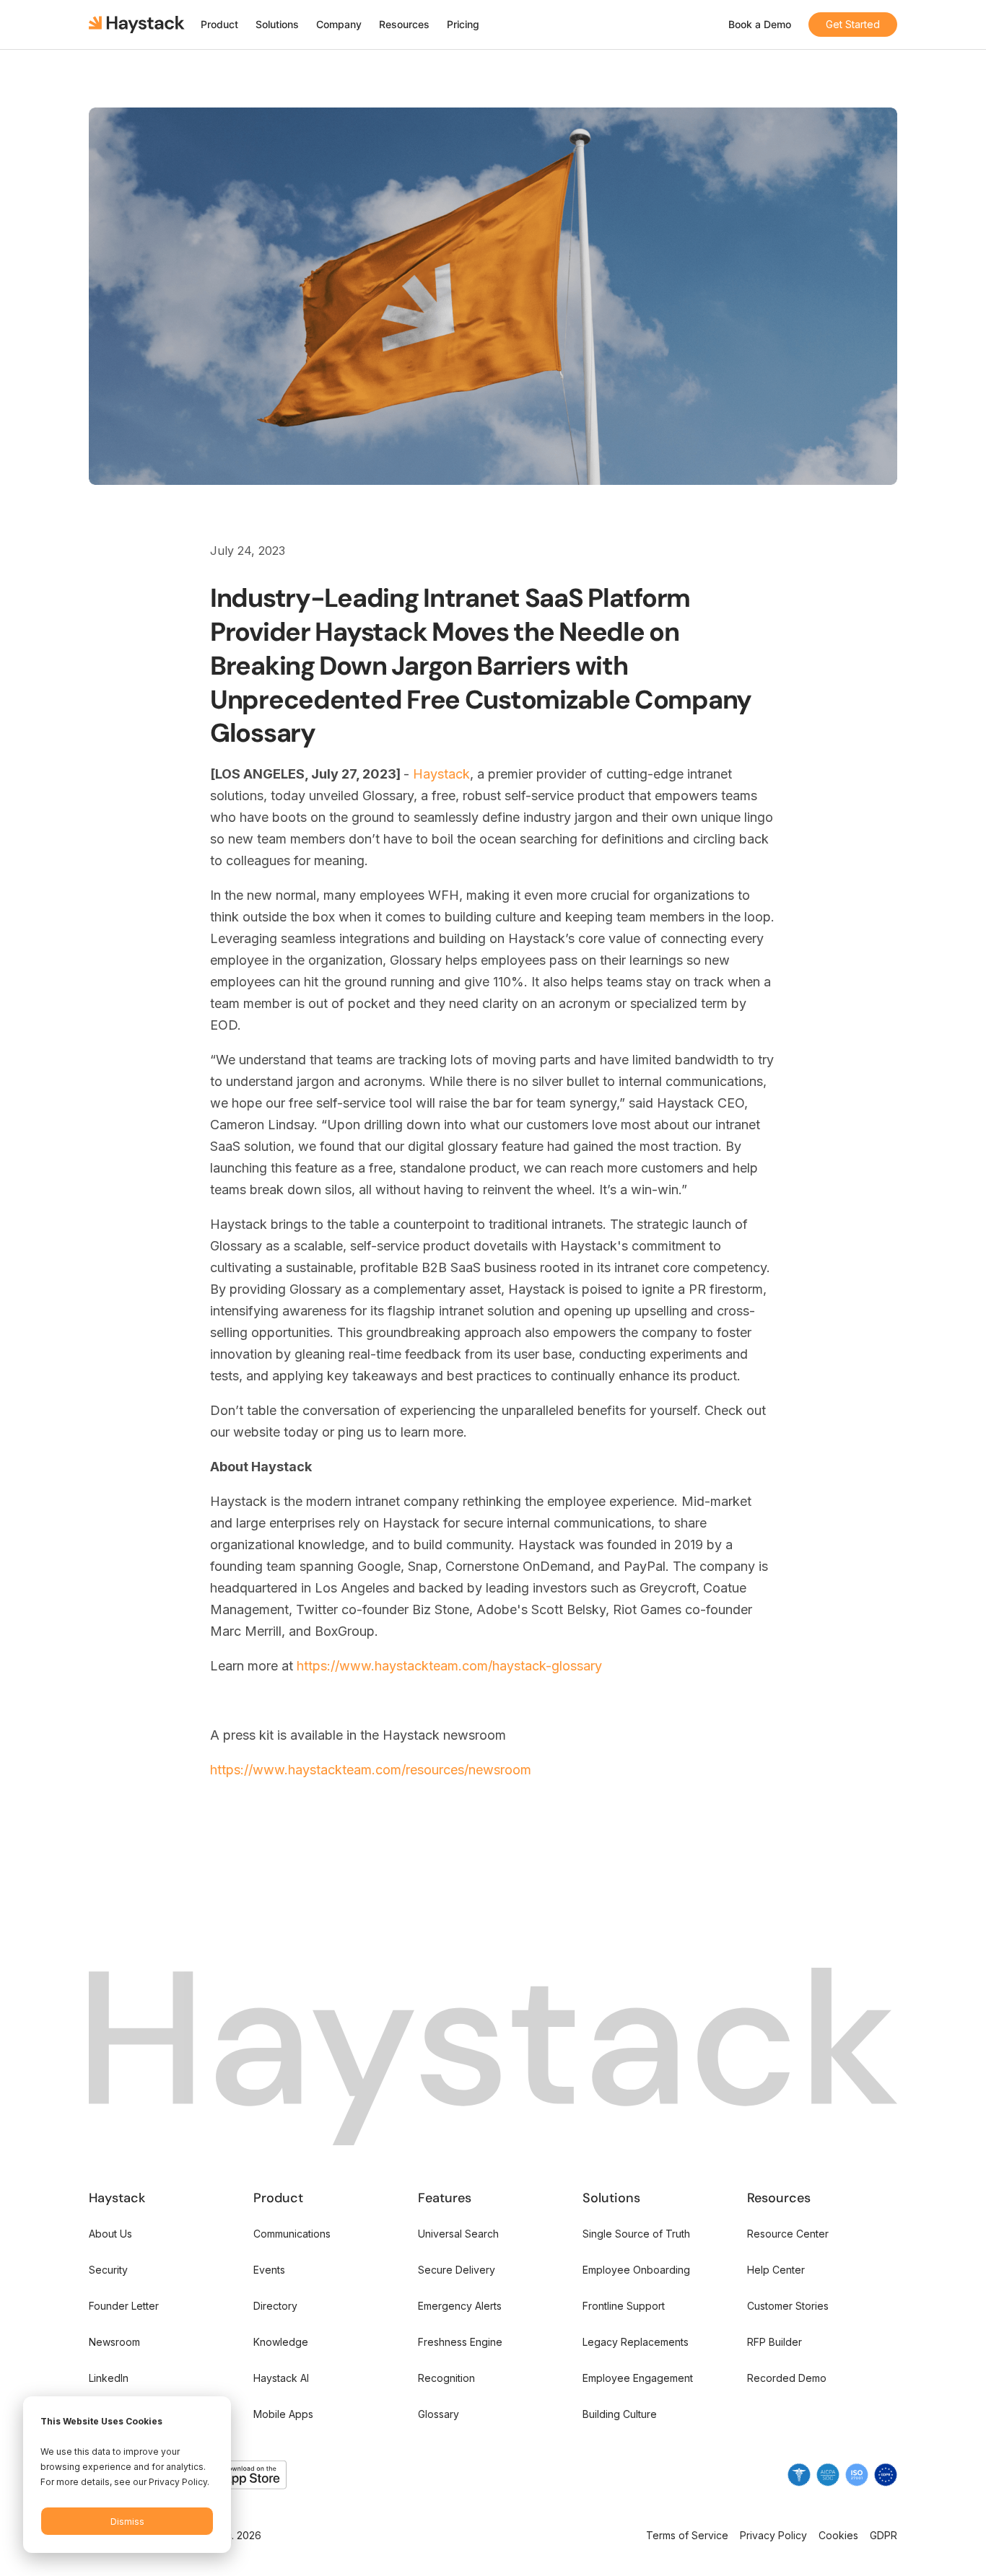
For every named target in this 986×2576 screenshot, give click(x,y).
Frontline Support (624, 2306)
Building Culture (620, 2414)
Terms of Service (687, 2535)
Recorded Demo (787, 2378)
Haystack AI (281, 2378)
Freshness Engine (460, 2342)
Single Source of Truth (636, 2234)
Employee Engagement (638, 2378)
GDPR (884, 2535)
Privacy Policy (773, 2535)
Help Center (776, 2270)
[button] (219, 25)
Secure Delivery (457, 2270)
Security (108, 2270)
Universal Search (458, 2234)
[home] (138, 25)
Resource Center (788, 2234)
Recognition (446, 2378)
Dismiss (127, 2522)
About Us (110, 2234)
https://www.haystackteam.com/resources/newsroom (371, 1770)
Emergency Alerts (460, 2306)
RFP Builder (775, 2342)
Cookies (838, 2535)
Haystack (441, 774)
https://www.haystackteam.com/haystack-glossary (449, 1666)
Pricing (463, 24)
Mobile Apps (283, 2414)
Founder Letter (124, 2306)
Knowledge (281, 2342)
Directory (275, 2306)
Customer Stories (788, 2306)
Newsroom (114, 2342)
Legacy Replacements (636, 2342)
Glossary (439, 2414)
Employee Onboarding (636, 2270)
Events (269, 2270)
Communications (292, 2234)
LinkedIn (109, 2378)
